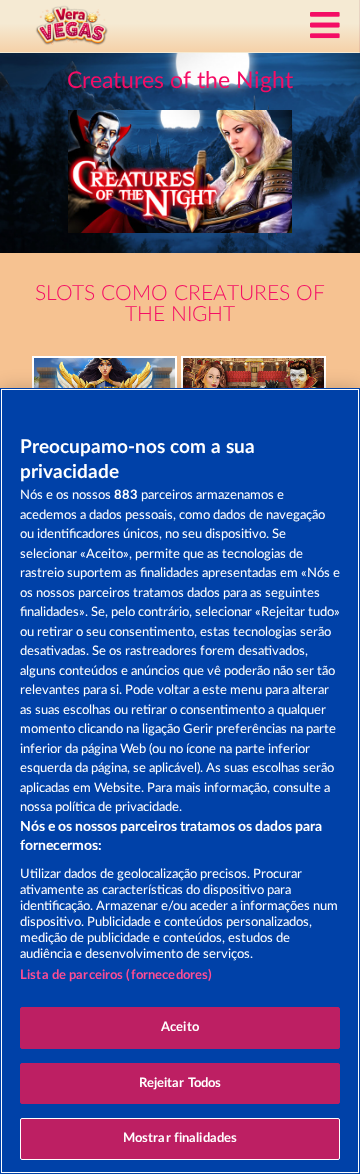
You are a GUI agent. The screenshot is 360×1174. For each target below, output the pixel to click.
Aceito (180, 1027)
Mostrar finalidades (180, 1138)
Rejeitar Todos (180, 1083)
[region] (180, 781)
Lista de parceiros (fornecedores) (116, 975)
